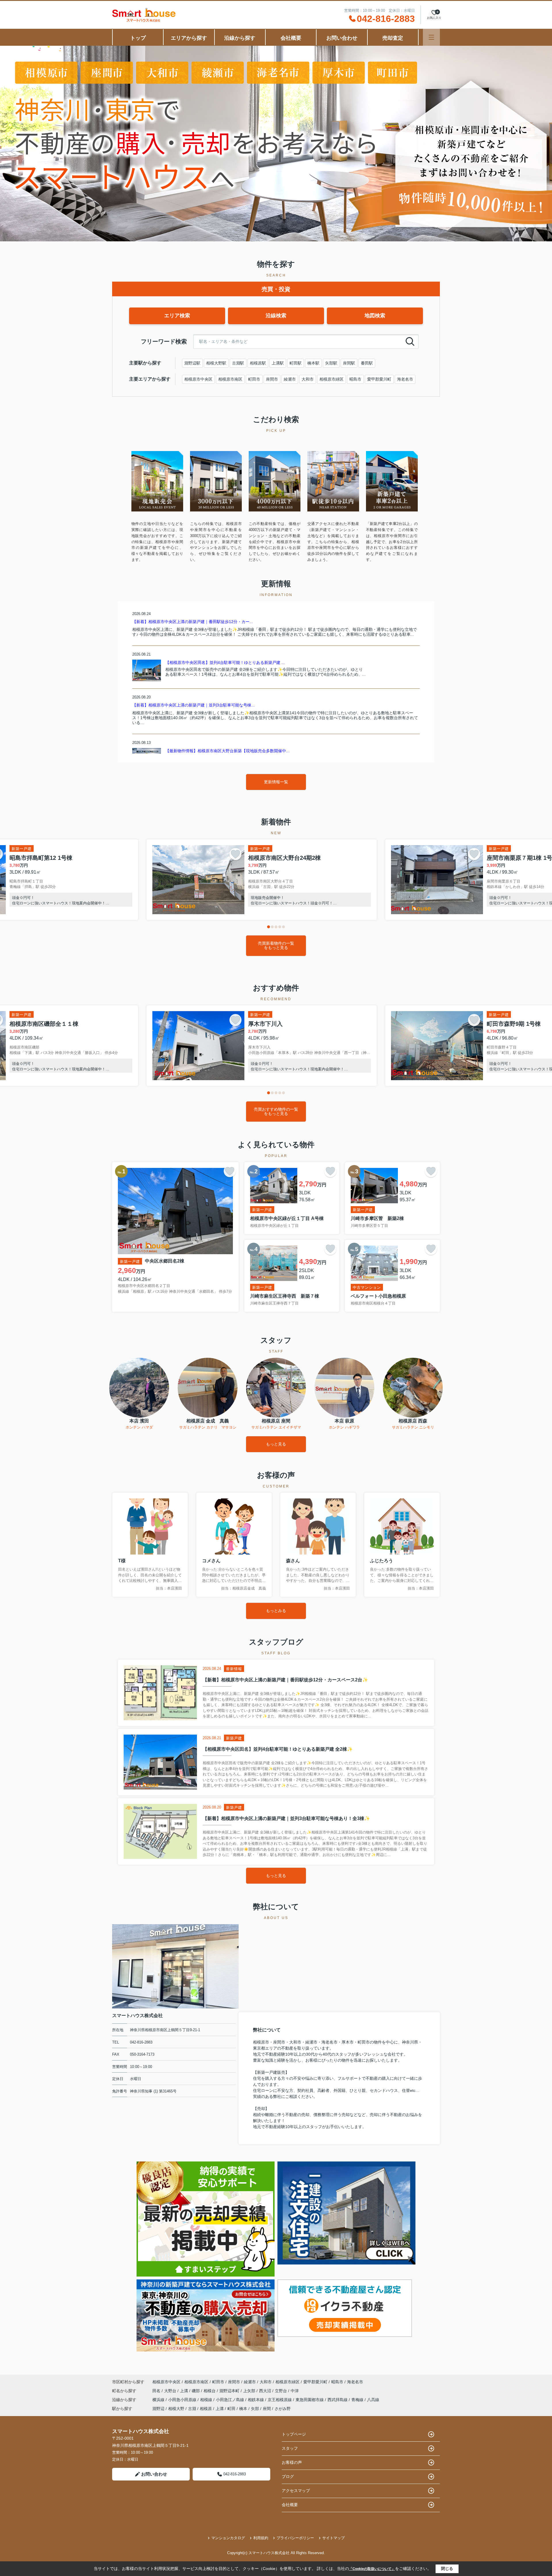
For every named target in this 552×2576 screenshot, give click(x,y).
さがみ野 (283, 2409)
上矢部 (250, 2391)
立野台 (281, 2391)
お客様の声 (292, 2462)
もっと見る (276, 1444)
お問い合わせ (342, 38)
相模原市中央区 (198, 379)
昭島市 (355, 379)
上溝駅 (278, 363)
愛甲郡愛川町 (379, 379)
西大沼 (266, 2391)
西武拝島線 (338, 2400)
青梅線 (358, 2400)
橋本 (243, 2409)
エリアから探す (189, 38)
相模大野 (176, 2409)
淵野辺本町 (230, 2391)
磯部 (196, 2391)
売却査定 (393, 38)
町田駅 (296, 363)
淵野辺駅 (192, 363)
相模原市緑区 (331, 379)
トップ (138, 38)
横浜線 (159, 2400)
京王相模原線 (280, 2400)
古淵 (192, 2409)
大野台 (171, 2391)
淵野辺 (158, 2409)
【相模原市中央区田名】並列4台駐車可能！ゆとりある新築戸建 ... (225, 662)
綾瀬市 (290, 379)
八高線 (373, 2400)
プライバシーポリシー (295, 2538)
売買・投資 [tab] (276, 289)
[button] (269, 927)
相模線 (207, 2400)
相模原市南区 (230, 379)
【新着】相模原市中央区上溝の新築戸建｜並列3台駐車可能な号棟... (193, 705)
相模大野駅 (216, 363)
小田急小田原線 (183, 2400)
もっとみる (276, 1611)
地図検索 (375, 316)
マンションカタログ (228, 2538)
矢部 (255, 2409)
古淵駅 (238, 363)
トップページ (294, 2434)
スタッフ (290, 2448)
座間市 (272, 379)
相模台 (210, 2391)
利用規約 (261, 2538)
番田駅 (367, 363)
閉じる (447, 2569)
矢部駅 (331, 363)
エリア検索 (177, 316)
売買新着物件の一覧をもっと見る (276, 945)
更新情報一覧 (276, 782)
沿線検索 (276, 316)
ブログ (288, 2476)
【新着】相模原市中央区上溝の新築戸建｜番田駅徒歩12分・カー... (193, 622)
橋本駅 (313, 363)
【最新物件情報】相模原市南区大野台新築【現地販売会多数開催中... (227, 751)
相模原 (206, 2409)
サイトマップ (333, 2538)
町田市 (254, 379)
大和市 (308, 379)
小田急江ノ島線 (231, 2400)
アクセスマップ (296, 2491)
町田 (231, 2409)
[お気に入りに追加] (235, 854)
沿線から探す (240, 38)
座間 (267, 2409)
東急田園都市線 (310, 2400)
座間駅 (349, 363)
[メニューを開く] (431, 37)
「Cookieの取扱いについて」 (372, 2569)
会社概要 (291, 38)
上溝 (185, 2391)
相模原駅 (258, 363)
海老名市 (405, 379)
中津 (295, 2391)
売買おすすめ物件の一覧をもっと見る (276, 1111)
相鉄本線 (256, 2400)
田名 (157, 2391)
